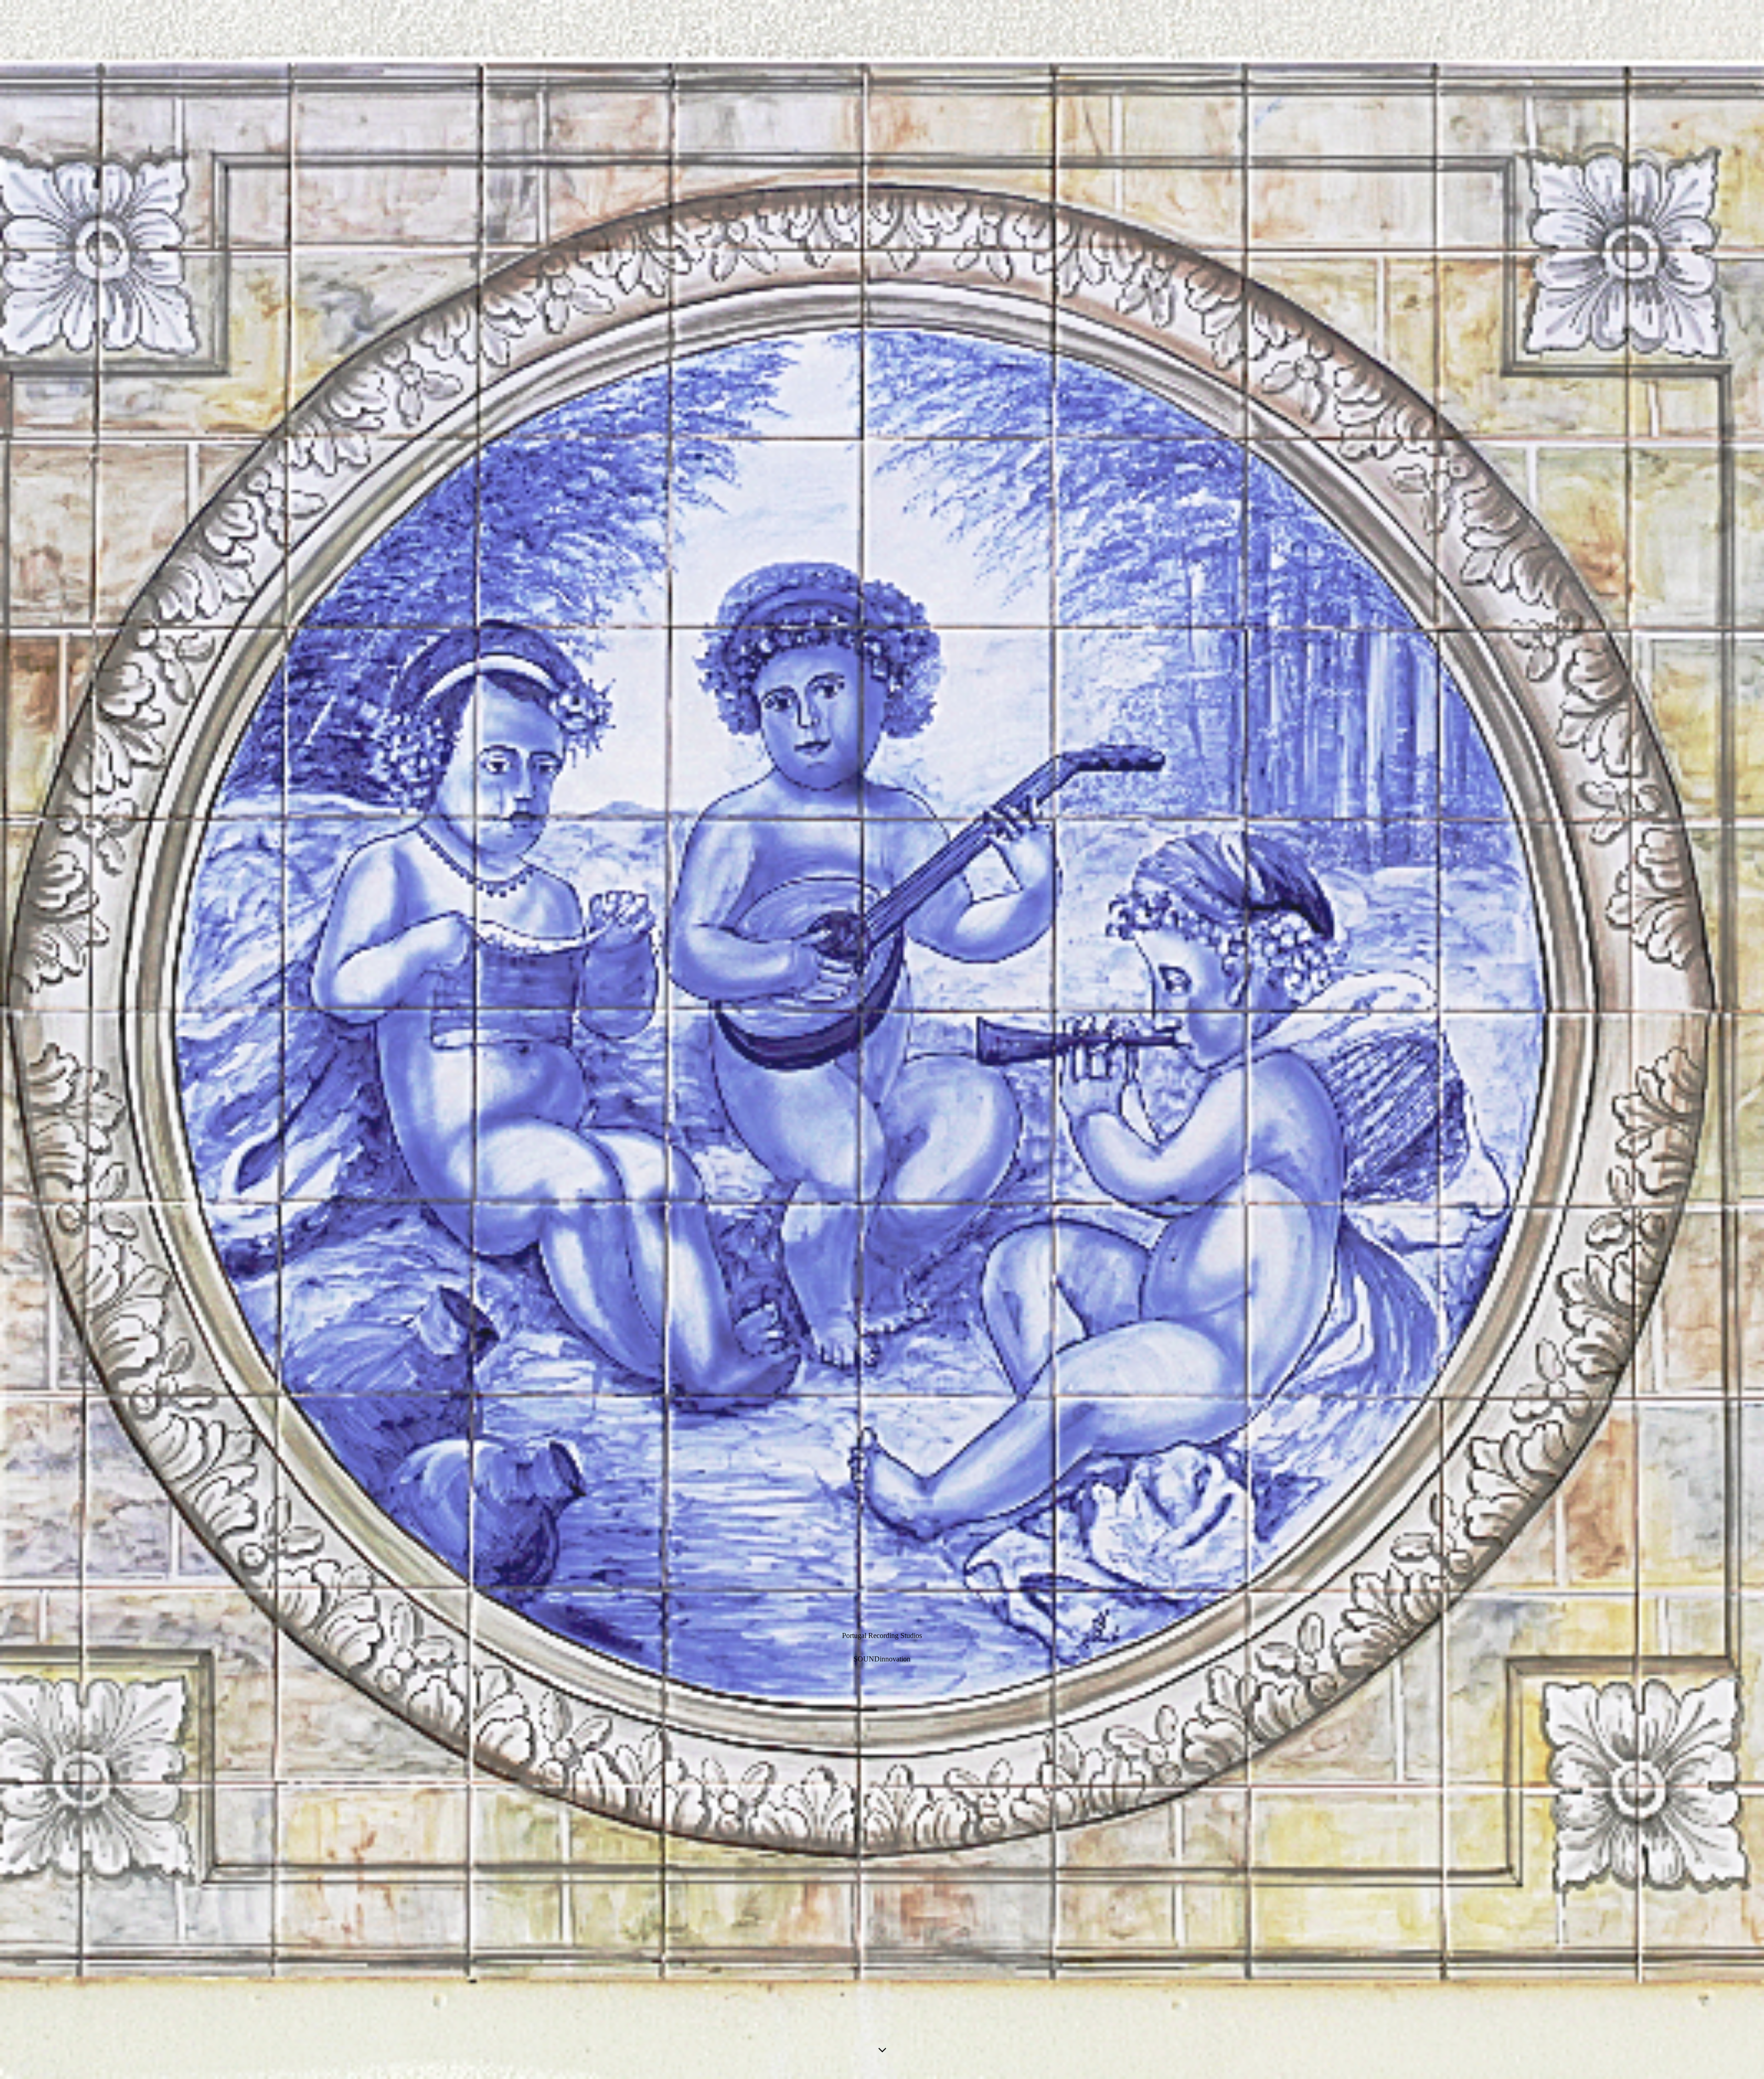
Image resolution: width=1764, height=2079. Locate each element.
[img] (882, 1039)
